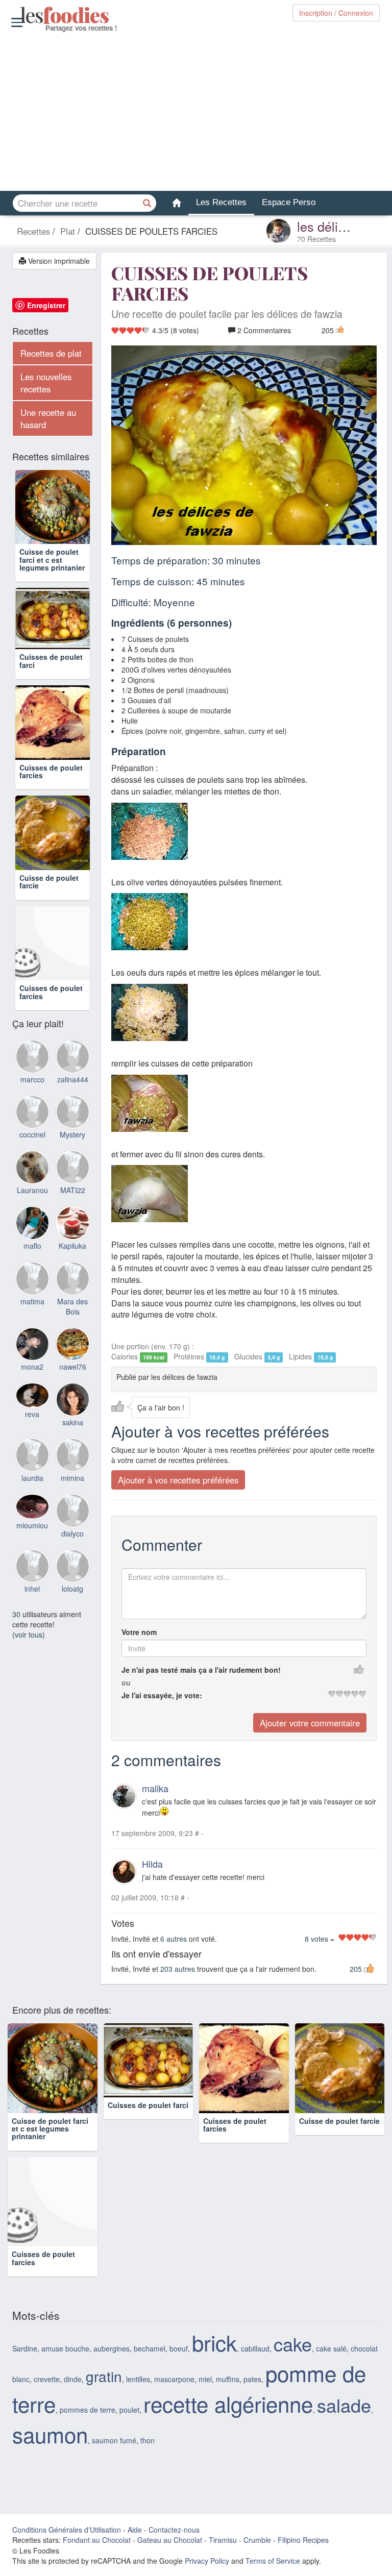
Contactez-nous (174, 2530)
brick (214, 2342)
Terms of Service (273, 2561)
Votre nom (139, 1632)
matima (32, 1314)
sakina (73, 1435)
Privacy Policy (207, 2561)
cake (293, 2344)
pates (252, 2379)
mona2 (32, 1380)
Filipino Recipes (303, 2540)
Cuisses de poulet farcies (51, 784)
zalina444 (73, 1092)
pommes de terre (88, 2410)
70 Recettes (316, 239)
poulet (129, 2410)
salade (344, 2405)
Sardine (25, 2348)
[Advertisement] (196, 112)
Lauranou (32, 1203)
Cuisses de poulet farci (51, 674)
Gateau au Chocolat (170, 2540)
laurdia (32, 1491)
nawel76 (73, 1380)
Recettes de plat (51, 353)
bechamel (150, 2348)
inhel (32, 1602)
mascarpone (174, 2379)
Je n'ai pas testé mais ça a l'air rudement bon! (201, 1670)
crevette (47, 2379)
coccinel (32, 1148)
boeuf (179, 2348)
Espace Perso (289, 202)
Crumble (257, 2540)
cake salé (331, 2348)
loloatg (72, 1602)
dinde (73, 2379)
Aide (135, 2530)
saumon (50, 2434)
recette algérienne (228, 2404)
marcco (32, 1092)
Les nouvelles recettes (46, 383)
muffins (228, 2379)
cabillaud (255, 2348)
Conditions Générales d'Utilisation (67, 2530)
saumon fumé (114, 2440)
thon (148, 2440)
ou (126, 1682)
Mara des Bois (72, 1319)
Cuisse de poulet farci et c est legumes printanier (52, 560)
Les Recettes (221, 202)
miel (205, 2379)
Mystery (72, 1148)
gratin (104, 2376)
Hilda (152, 1864)
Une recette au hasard (48, 418)
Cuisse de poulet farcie (49, 894)
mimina (72, 1491)
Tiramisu (223, 2540)
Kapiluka (72, 1258)
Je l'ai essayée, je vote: (162, 1695)
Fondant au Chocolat (97, 2540)
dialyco (72, 1546)
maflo (32, 1258)
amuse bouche (65, 2348)
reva (32, 1427)
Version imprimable (58, 261)
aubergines (112, 2348)
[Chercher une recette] (148, 203)
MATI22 (73, 1203)
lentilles (138, 2379)
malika (155, 1788)
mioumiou (32, 1538)
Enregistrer (46, 305)
